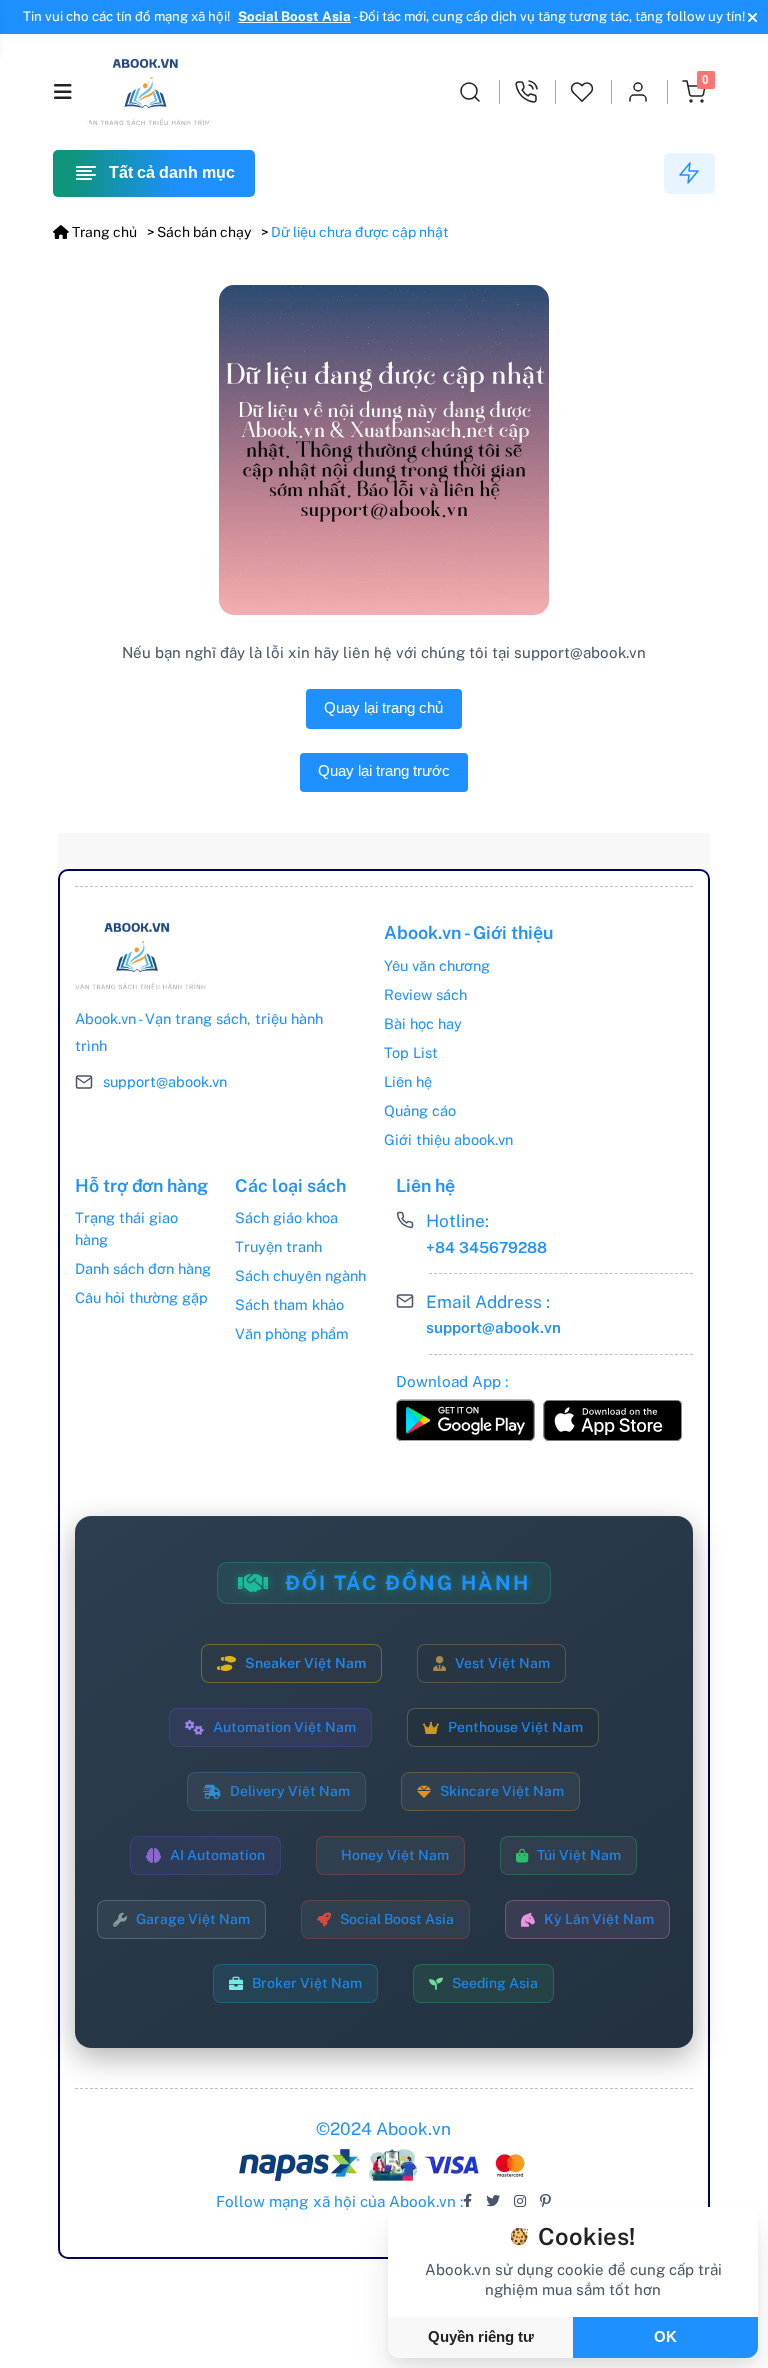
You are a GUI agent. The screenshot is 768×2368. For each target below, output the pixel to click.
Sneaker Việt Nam (305, 1663)
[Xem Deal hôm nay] (689, 173)
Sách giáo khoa (286, 1217)
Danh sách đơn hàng (143, 1268)
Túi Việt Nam (579, 1855)
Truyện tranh (278, 1246)
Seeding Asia (495, 1983)
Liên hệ (408, 1081)
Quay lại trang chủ (383, 708)
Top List (411, 1052)
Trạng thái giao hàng (126, 1228)
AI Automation (217, 1855)
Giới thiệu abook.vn (448, 1139)
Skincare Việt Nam (502, 1791)
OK (665, 2336)
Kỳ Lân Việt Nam (599, 1919)
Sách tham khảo (289, 1304)
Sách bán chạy (204, 232)
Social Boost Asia (294, 16)
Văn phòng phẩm (292, 1333)
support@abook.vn (165, 1081)
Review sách (425, 994)
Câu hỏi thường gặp (141, 1297)
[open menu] (63, 92)
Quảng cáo (420, 1110)
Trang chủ (103, 232)
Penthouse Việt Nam (515, 1727)
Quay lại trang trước (384, 771)
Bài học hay (423, 1023)
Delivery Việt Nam (290, 1791)
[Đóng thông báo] (750, 16)
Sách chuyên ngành (300, 1275)
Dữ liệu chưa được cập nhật (359, 232)
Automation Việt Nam (284, 1727)
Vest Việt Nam (502, 1663)
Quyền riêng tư (481, 2336)
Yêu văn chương (437, 965)
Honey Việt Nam (395, 1855)
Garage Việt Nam (193, 1919)
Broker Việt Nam (307, 1983)
